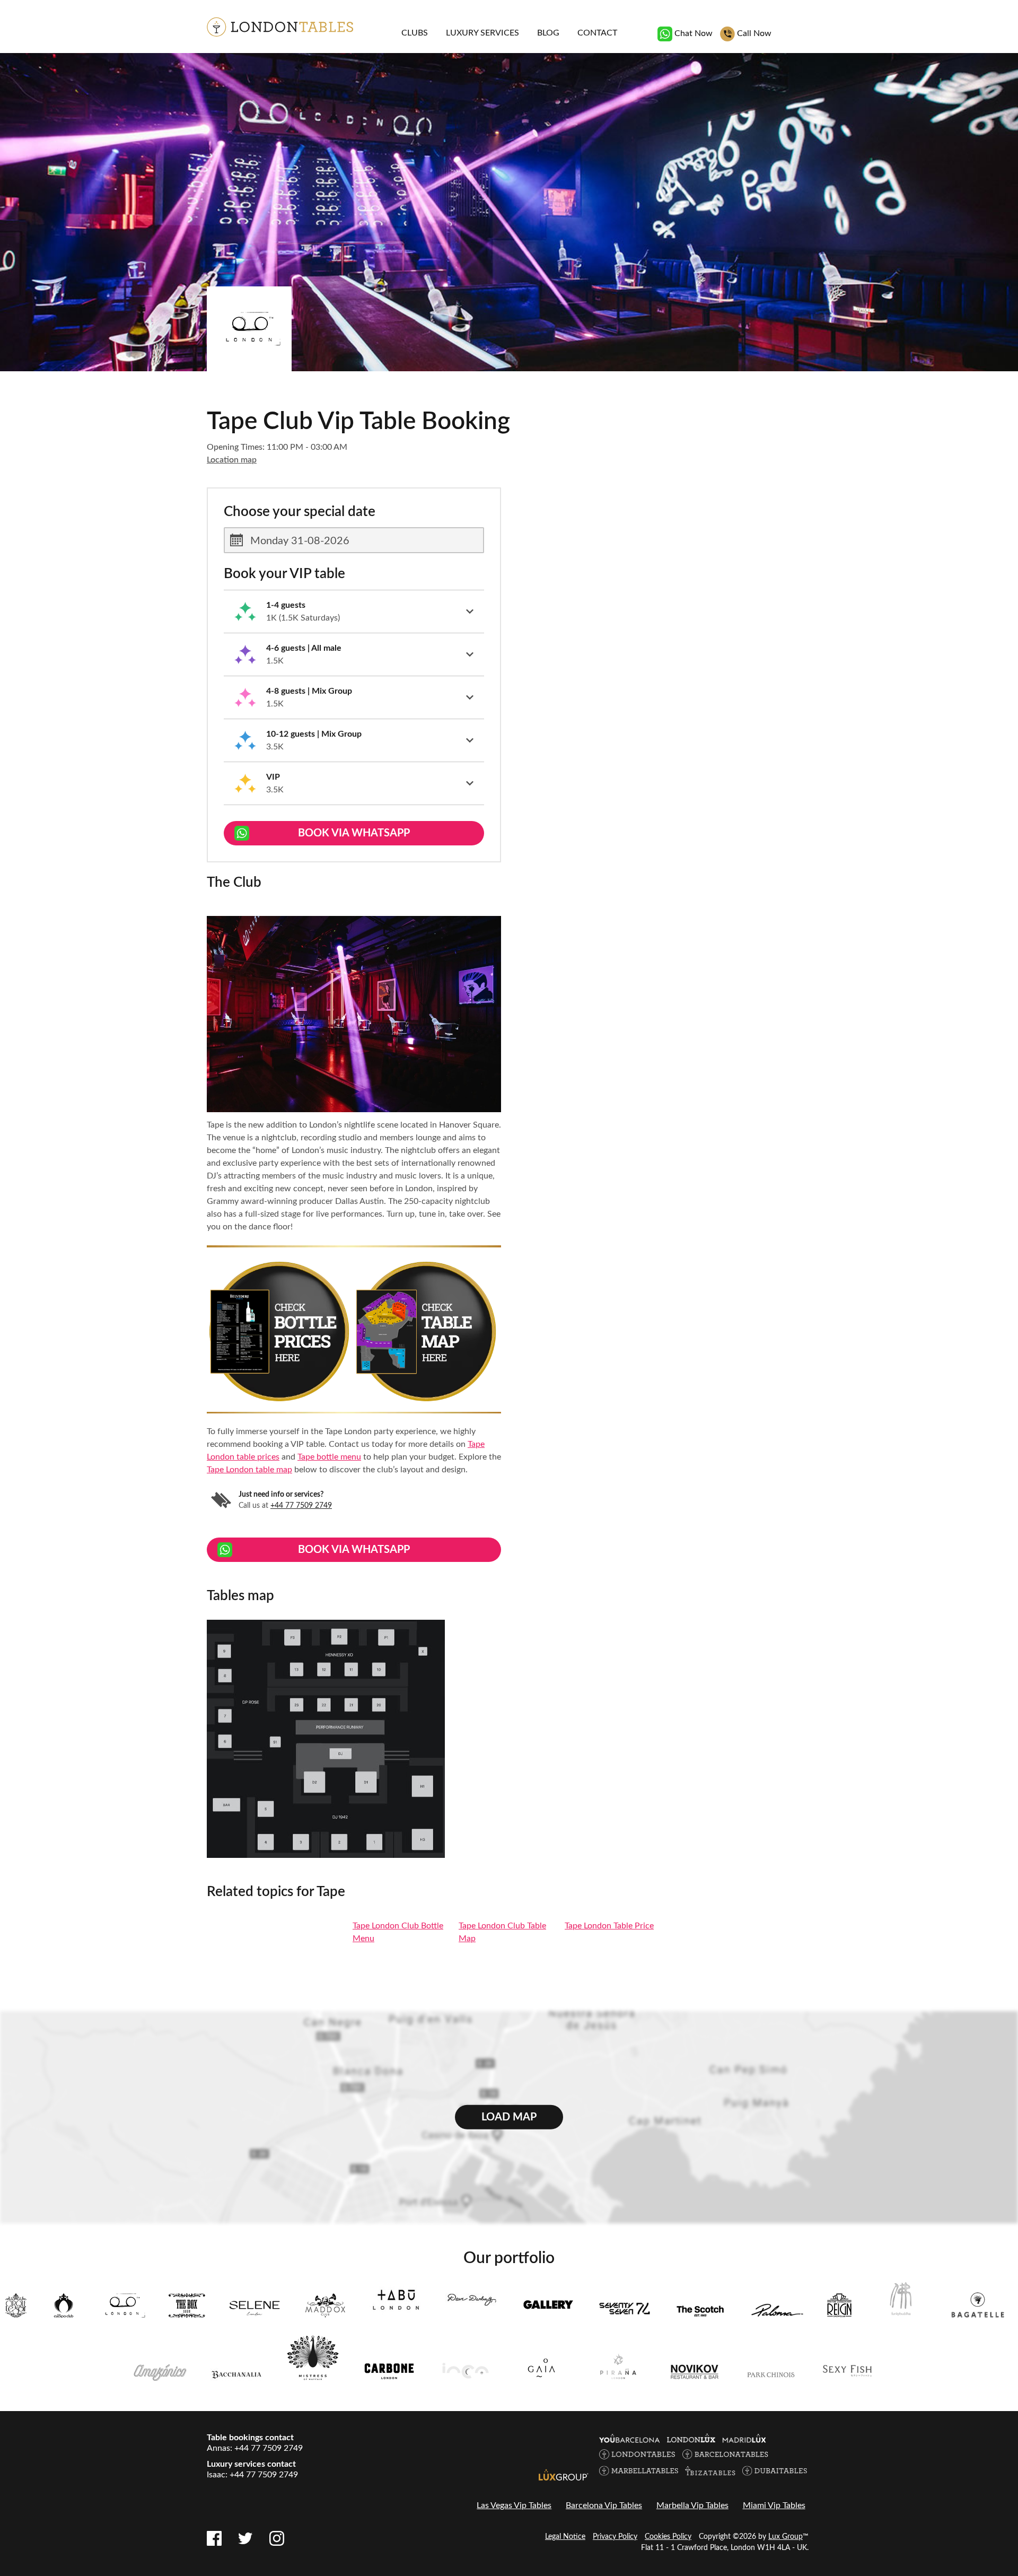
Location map (232, 460)
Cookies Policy (668, 2537)
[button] (354, 612)
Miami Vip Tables (774, 2505)
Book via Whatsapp (354, 833)
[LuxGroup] (564, 2475)
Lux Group (786, 2537)
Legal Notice (565, 2537)
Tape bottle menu (329, 1457)
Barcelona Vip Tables (604, 2505)
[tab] (354, 612)
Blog (548, 33)
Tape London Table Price (609, 1926)
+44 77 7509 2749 (301, 1506)
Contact (597, 33)
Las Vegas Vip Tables (514, 2505)
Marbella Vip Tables (692, 2505)
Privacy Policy (615, 2537)
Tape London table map (249, 1470)
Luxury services (482, 33)
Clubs (415, 33)
